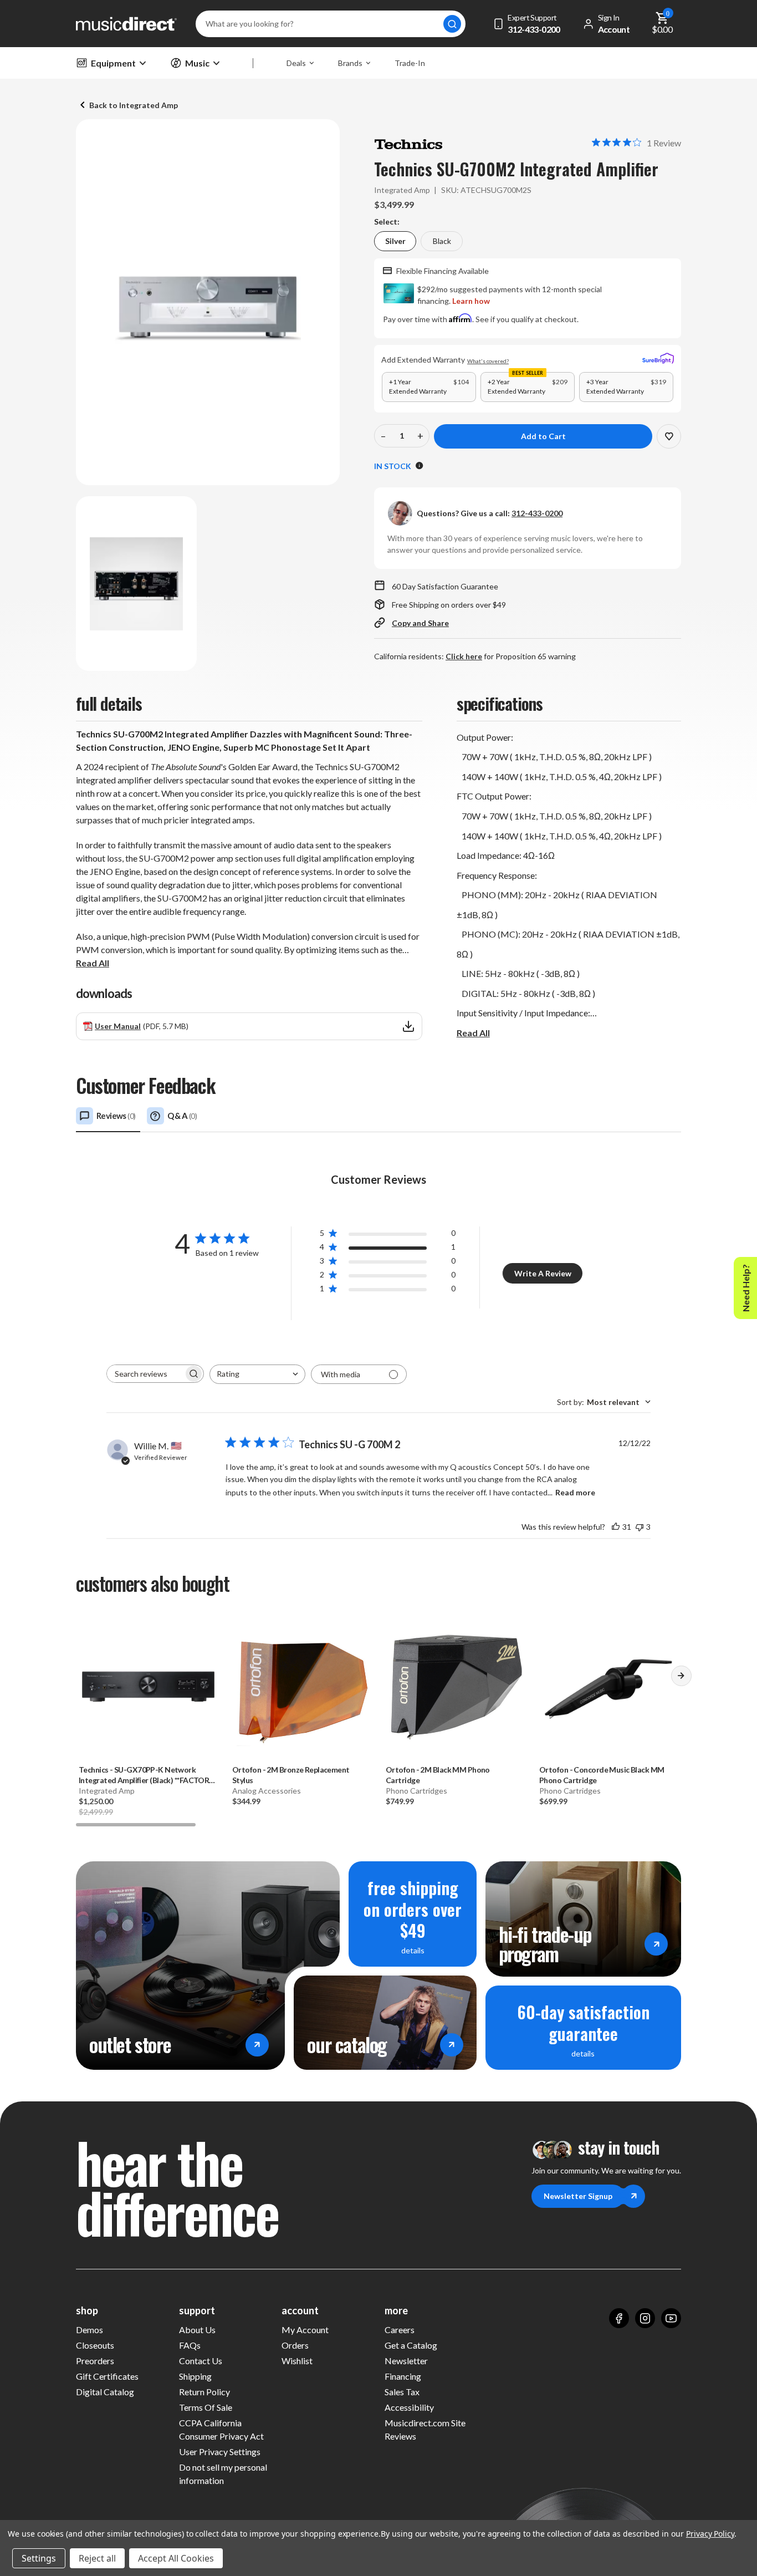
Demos (89, 2330)
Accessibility (409, 2407)
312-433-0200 (537, 513)
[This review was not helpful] (640, 1527)
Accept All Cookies (176, 2558)
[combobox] (257, 1374)
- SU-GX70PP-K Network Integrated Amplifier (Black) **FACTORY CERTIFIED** (146, 1775)
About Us (197, 2330)
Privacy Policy (710, 2534)
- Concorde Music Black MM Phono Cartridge (602, 1775)
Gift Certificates (107, 2376)
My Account (305, 2330)
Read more (575, 1492)
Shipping (195, 2376)
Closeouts (95, 2345)
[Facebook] (619, 2318)
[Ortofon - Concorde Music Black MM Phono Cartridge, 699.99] (609, 1686)
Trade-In (410, 63)
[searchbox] (145, 1374)
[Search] (452, 24)
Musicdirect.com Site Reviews (425, 2429)
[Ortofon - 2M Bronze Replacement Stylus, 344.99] (302, 1686)
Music (197, 63)
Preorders (95, 2361)
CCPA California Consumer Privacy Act (221, 2429)
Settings (39, 2558)
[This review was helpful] (616, 1527)
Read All (93, 963)
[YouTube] (671, 2318)
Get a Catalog (411, 2345)
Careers (400, 2330)
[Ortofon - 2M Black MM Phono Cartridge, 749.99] (455, 1686)
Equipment (113, 63)
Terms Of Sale (206, 2407)
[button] (681, 1680)
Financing (403, 2376)
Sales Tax (402, 2392)
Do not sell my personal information (223, 2474)
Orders (295, 2345)
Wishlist (297, 2361)
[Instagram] (645, 2318)
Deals (296, 63)
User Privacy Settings (220, 2452)
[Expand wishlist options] (669, 436)
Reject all (97, 2558)
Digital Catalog (105, 2392)
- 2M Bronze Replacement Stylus (291, 1775)
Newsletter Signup (578, 2196)
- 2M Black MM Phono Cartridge (438, 1775)
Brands (350, 63)
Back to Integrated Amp (134, 105)
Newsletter (406, 2361)
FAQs (190, 2345)
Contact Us (201, 2361)
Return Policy (204, 2392)
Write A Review (543, 1273)
